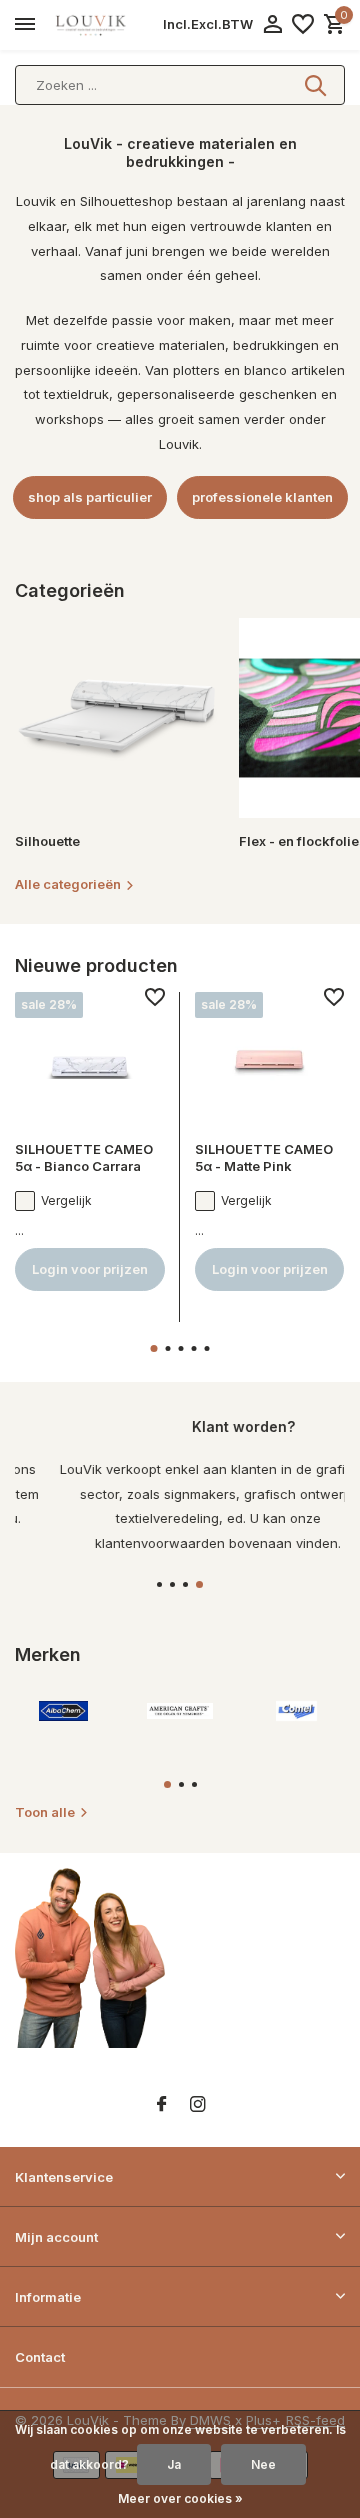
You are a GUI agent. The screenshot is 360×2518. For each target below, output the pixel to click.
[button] (154, 1348)
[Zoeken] (317, 85)
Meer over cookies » (180, 2498)
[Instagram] (198, 2105)
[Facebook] (162, 2105)
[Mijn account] (272, 25)
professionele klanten (262, 497)
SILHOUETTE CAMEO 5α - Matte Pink (264, 1157)
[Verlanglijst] (303, 25)
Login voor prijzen (90, 1269)
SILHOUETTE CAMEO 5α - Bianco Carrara (84, 1157)
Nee (263, 2464)
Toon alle (45, 1812)
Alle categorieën (68, 884)
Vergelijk (66, 1200)
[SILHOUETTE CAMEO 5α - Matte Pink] (270, 1059)
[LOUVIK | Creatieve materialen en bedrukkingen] (106, 25)
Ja (174, 2464)
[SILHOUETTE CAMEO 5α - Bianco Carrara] (90, 1059)
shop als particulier (90, 497)
